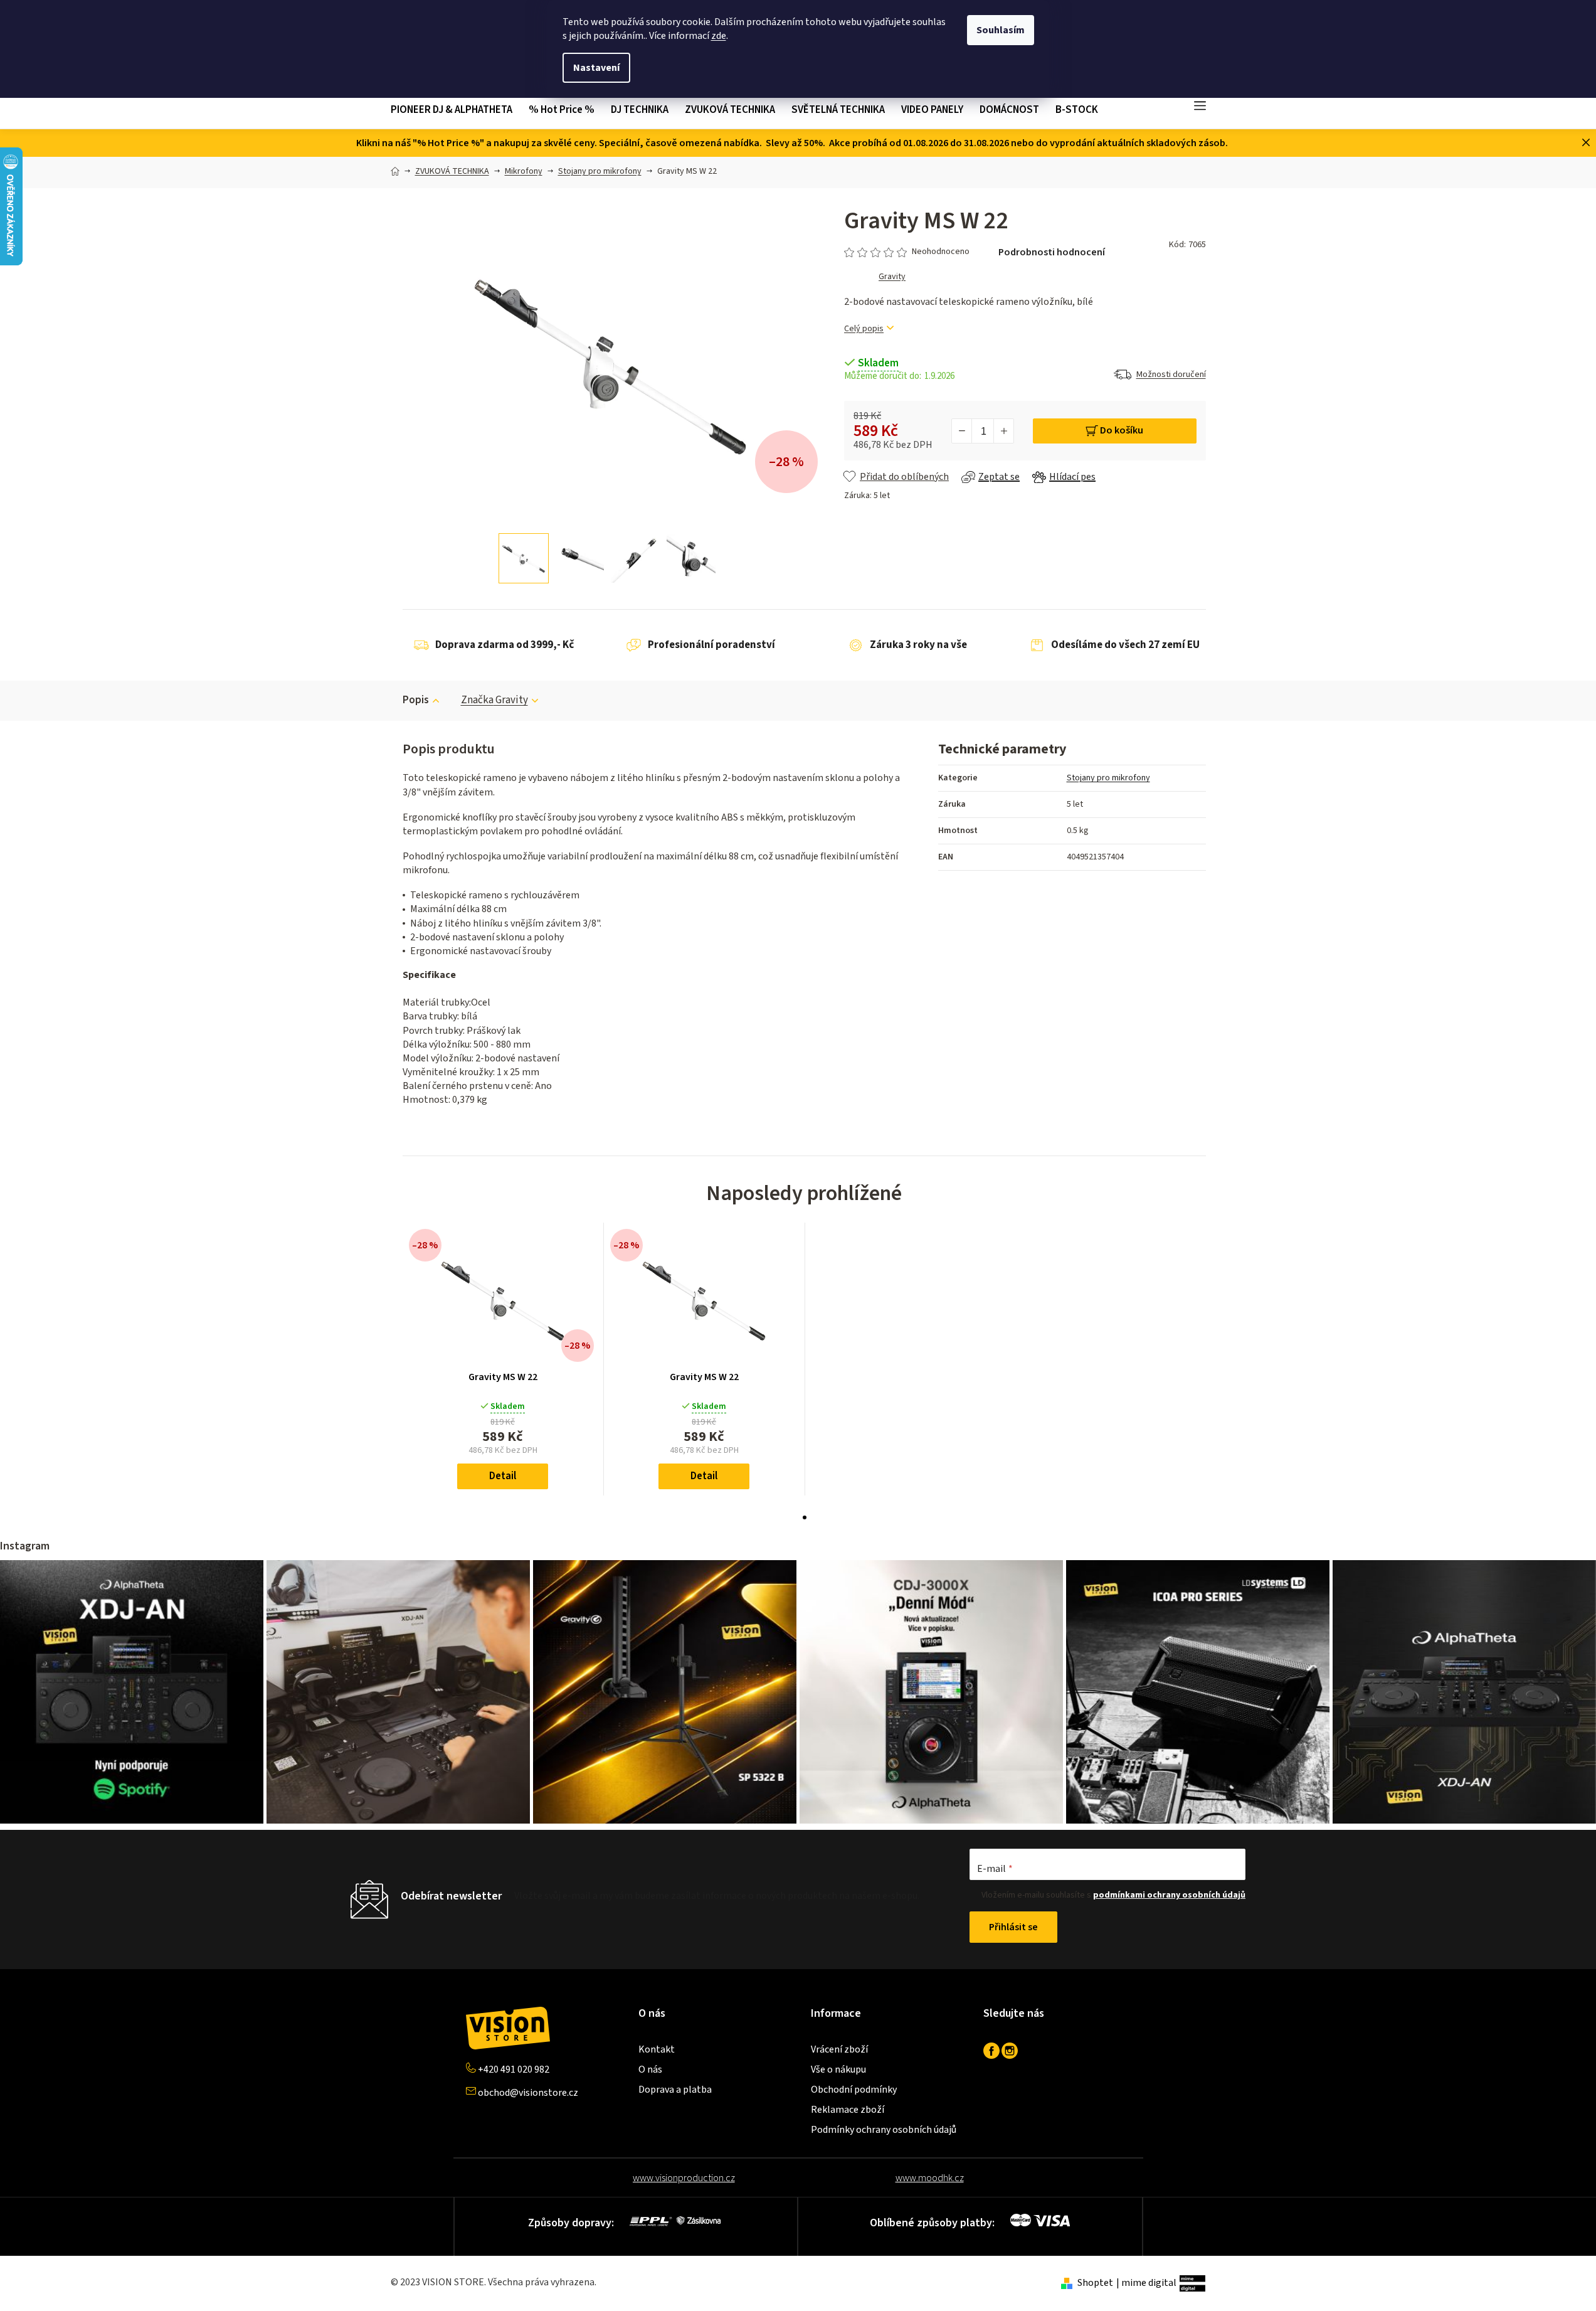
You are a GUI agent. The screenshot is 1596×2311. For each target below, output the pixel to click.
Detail (503, 1476)
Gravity (892, 277)
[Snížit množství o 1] (962, 431)
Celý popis (864, 329)
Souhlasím (1001, 30)
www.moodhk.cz (930, 2178)
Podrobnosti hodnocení (1052, 252)
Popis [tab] (416, 700)
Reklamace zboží (848, 2110)
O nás (650, 2069)
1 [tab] (805, 1517)
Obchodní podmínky (854, 2090)
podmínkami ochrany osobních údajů (1169, 1895)
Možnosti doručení (1171, 375)
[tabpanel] (503, 1359)
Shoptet (1095, 2283)
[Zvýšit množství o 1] (1003, 431)
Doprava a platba (675, 2090)
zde (719, 36)
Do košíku (1122, 430)
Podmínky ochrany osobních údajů (884, 2130)
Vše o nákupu (838, 2069)
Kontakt (657, 2049)
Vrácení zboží (839, 2049)
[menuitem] (456, 110)
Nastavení (596, 68)
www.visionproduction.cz (684, 2178)
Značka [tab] (494, 700)
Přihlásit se (1013, 1927)
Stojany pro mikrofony (1108, 778)
